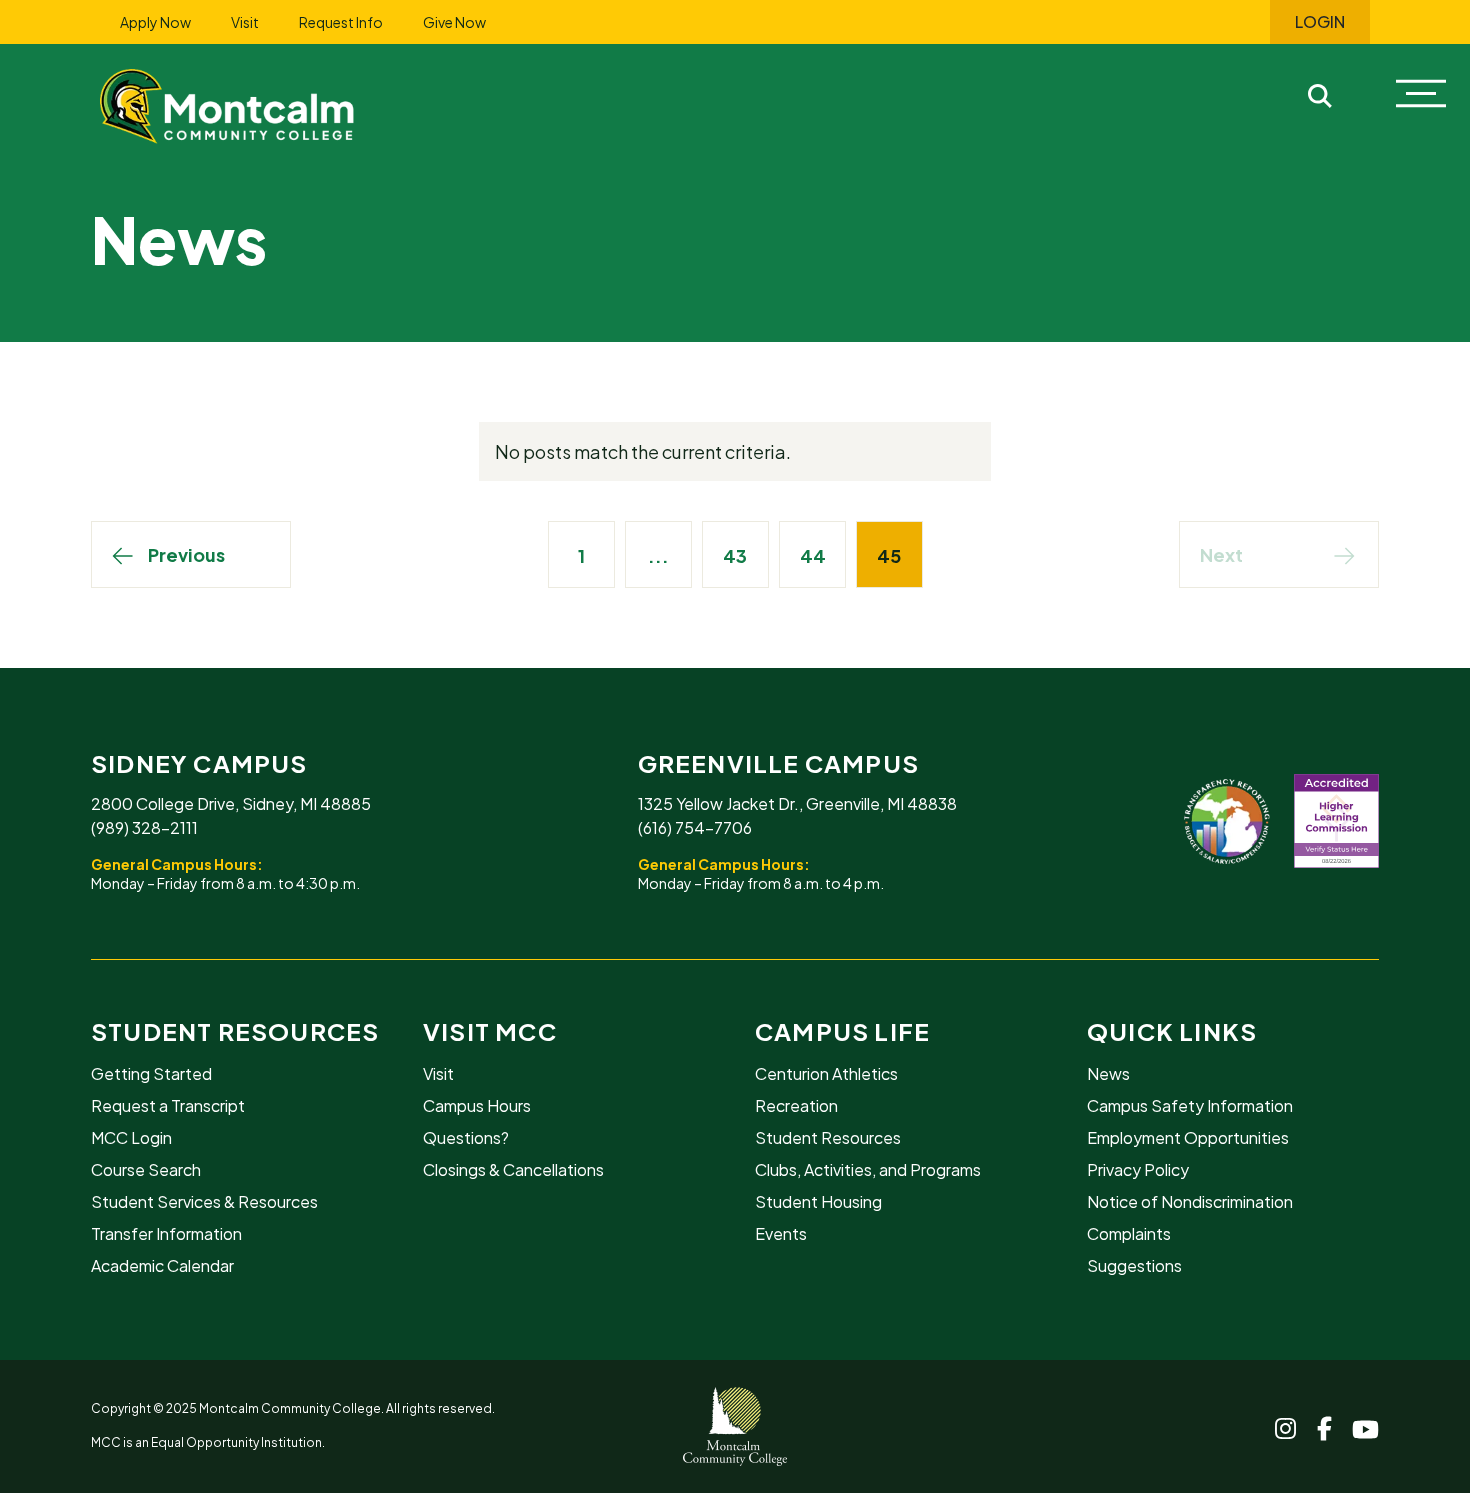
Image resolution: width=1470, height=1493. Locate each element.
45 (889, 555)
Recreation (796, 1105)
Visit (245, 22)
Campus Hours (477, 1105)
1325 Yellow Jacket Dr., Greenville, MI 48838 (797, 803)
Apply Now (155, 22)
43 (735, 555)
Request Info (341, 22)
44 (813, 555)
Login (1320, 22)
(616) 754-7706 (695, 827)
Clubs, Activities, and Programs (868, 1169)
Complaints (1129, 1233)
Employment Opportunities (1188, 1137)
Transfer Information (166, 1233)
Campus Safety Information (1190, 1105)
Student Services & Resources (204, 1201)
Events (781, 1233)
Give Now (454, 22)
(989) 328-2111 (144, 827)
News (1108, 1073)
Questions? (466, 1137)
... (658, 555)
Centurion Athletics (826, 1073)
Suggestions (1134, 1265)
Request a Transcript (168, 1105)
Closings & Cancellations (513, 1169)
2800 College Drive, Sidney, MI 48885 (231, 803)
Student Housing (818, 1201)
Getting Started (151, 1073)
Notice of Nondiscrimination (1190, 1201)
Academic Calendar (162, 1265)
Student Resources (235, 1031)
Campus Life (842, 1031)
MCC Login (131, 1137)
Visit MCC (490, 1031)
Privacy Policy (1138, 1169)
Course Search (146, 1169)
